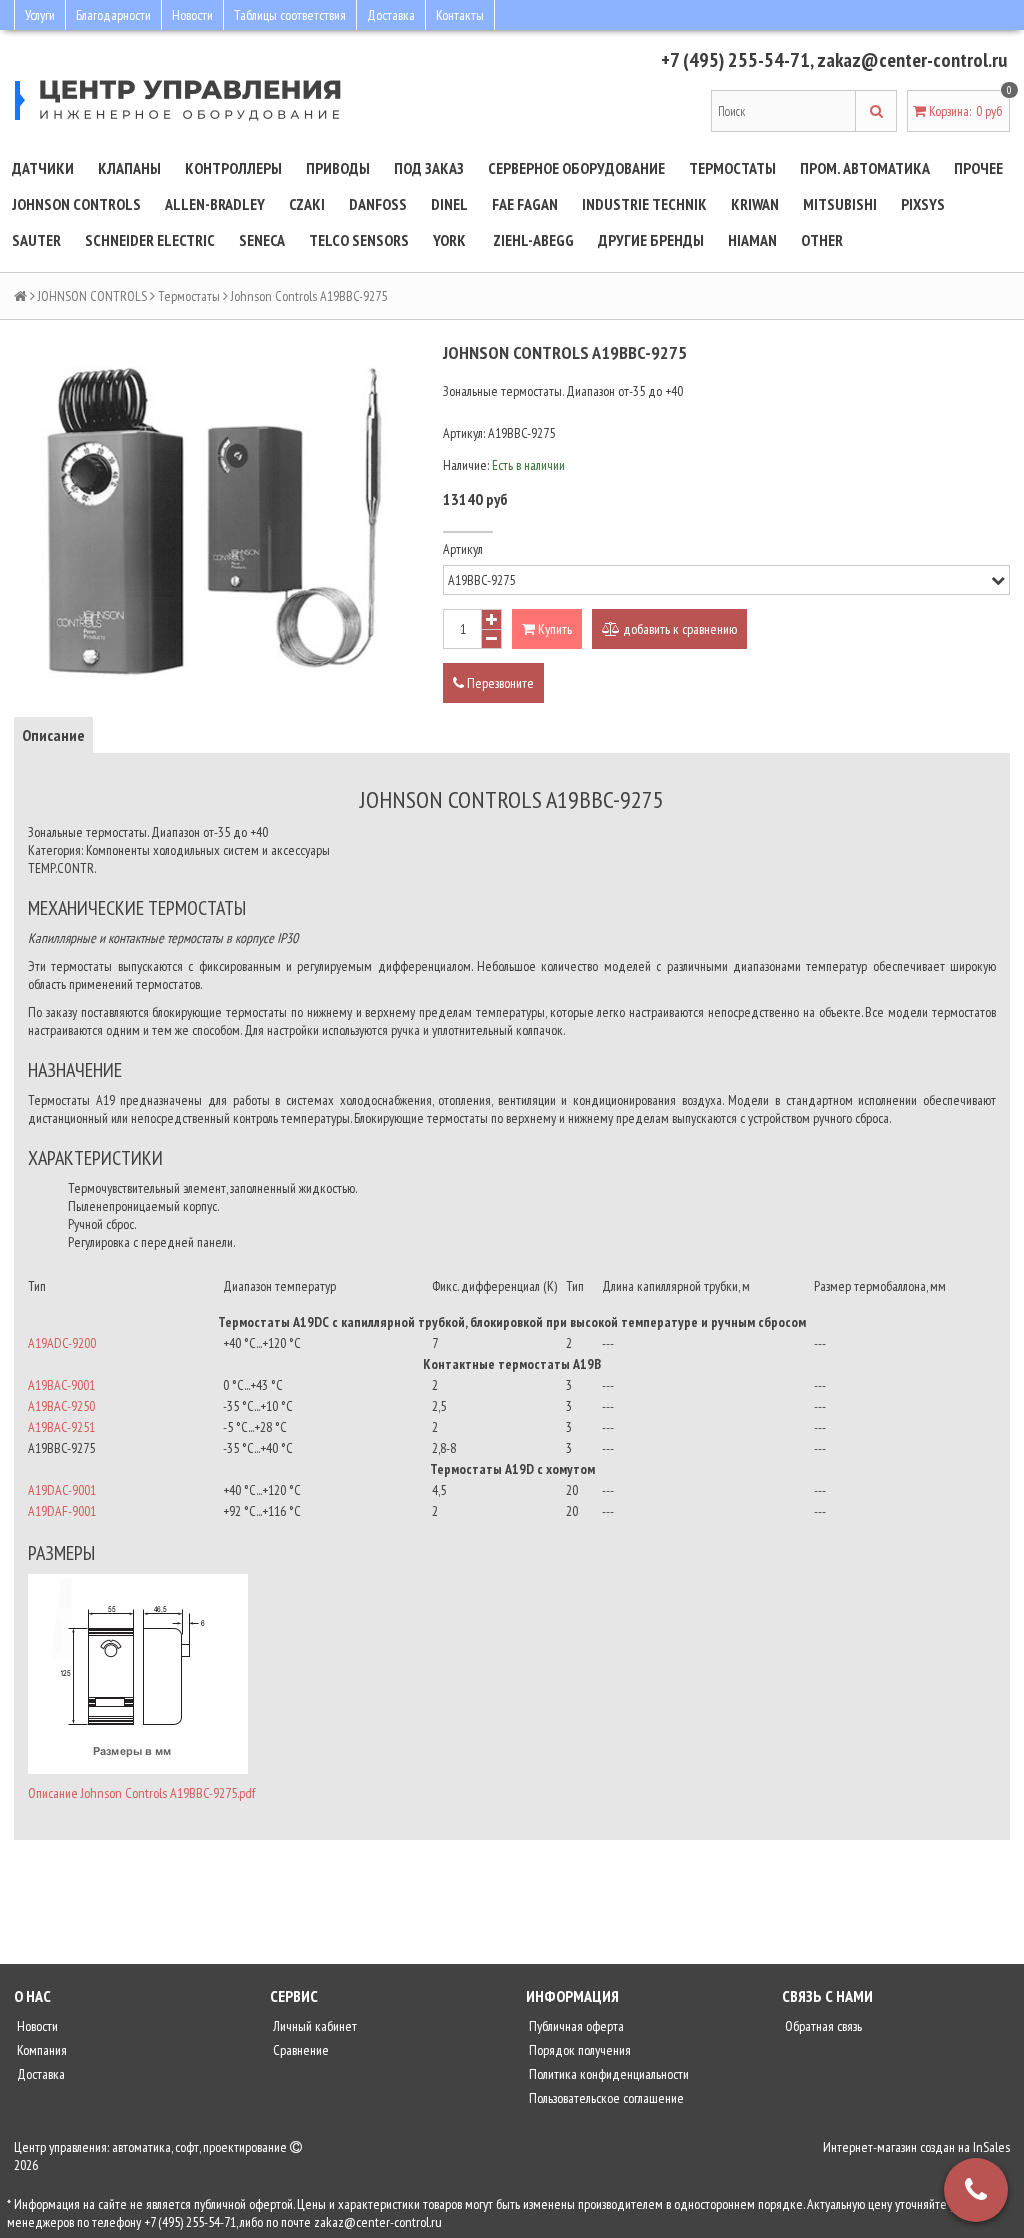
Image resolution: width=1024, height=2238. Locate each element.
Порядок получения (578, 2050)
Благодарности (113, 15)
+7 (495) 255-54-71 (735, 60)
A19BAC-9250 (61, 1406)
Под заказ (429, 168)
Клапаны (129, 168)
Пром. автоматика (865, 168)
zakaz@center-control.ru (912, 60)
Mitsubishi (840, 204)
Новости (192, 15)
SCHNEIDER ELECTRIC (150, 240)
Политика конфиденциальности (607, 2074)
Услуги (40, 15)
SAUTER (36, 240)
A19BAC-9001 (61, 1385)
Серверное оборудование (576, 168)
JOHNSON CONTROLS (76, 204)
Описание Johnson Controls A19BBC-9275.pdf (141, 1793)
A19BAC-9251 (61, 1427)
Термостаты (732, 168)
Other (822, 240)
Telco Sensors (359, 240)
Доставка (391, 15)
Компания (40, 2050)
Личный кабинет (313, 2026)
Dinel (449, 204)
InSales (991, 2147)
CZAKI (307, 204)
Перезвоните (499, 683)
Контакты (460, 15)
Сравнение (299, 2050)
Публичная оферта (575, 2026)
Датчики (43, 168)
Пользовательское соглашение (605, 2098)
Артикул (463, 549)
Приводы (338, 168)
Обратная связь (822, 2026)
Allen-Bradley (215, 204)
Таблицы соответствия (290, 15)
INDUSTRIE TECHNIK (644, 204)
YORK (449, 240)
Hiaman (752, 240)
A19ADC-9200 (62, 1343)
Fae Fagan (525, 204)
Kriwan (755, 204)
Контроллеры (233, 168)
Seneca (262, 240)
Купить (553, 629)
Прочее (978, 168)
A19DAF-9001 (62, 1511)
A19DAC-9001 (62, 1490)
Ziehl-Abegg (533, 240)
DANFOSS (378, 204)
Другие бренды (651, 240)
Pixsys (923, 204)
